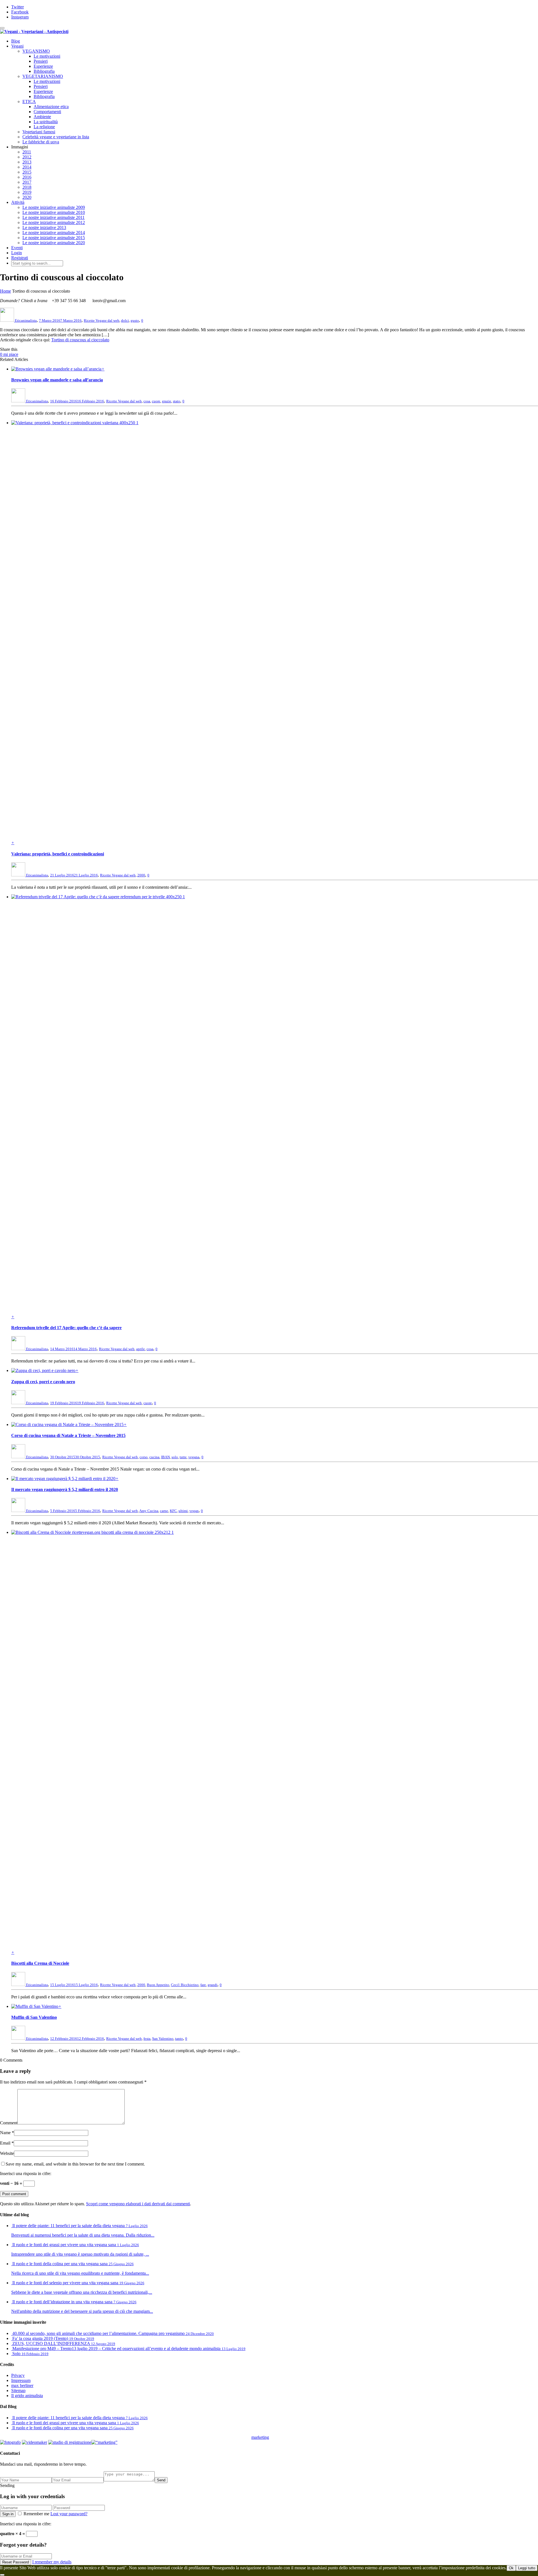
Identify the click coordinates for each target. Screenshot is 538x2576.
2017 (27, 182)
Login (17, 253)
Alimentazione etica (51, 107)
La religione (44, 127)
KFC (173, 1511)
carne (164, 1511)
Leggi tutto (527, 2568)
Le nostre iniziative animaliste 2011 (54, 217)
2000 (141, 875)
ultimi (183, 1511)
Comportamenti (47, 112)
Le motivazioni (47, 56)
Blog (16, 41)
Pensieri (41, 61)
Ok (511, 2568)
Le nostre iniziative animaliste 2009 (54, 207)
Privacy (18, 2375)
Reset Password (16, 2562)
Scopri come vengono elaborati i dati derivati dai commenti (138, 2204)
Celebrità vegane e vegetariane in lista (56, 137)
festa (147, 2039)
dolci (125, 320)
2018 (27, 187)
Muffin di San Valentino (34, 2017)
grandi (213, 1985)
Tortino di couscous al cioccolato (80, 340)
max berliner (22, 2385)
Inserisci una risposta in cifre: (26, 2173)
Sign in (8, 2514)
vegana (194, 1457)
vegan (194, 1511)
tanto (179, 2039)
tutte (183, 1457)
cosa (147, 401)
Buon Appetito (158, 1985)
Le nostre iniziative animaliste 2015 (54, 238)
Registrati (20, 258)
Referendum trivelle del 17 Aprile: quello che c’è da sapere (66, 1328)
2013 (27, 162)
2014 (27, 167)
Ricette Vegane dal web (102, 320)
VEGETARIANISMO (43, 76)
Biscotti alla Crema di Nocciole (40, 1963)
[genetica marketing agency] (283, 2439)
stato (177, 401)
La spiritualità (46, 122)
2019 (27, 192)
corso (144, 1457)
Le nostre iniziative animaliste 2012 (54, 222)
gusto (135, 320)
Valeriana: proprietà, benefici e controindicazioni (58, 854)
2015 (27, 172)
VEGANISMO (36, 51)
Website (7, 2153)
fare (203, 1985)
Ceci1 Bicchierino (185, 1985)
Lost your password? (69, 2514)
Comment (9, 2123)
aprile (141, 1349)
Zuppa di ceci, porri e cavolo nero (43, 1382)
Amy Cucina (149, 1511)
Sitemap (18, 2391)
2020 (27, 197)
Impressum (21, 2380)
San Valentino (163, 2039)
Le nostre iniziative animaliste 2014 (54, 233)
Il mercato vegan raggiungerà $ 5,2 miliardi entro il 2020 (65, 1489)
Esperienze (43, 66)
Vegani (17, 46)
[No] (2, 2575)
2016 (27, 177)
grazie (167, 401)
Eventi (17, 248)
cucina (154, 1457)
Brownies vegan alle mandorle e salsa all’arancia (57, 380)
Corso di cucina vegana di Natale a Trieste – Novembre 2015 (68, 1435)
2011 (27, 152)
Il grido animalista (27, 2396)
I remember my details (52, 2562)
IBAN (165, 1457)
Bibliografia (44, 71)
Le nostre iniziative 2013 (44, 228)
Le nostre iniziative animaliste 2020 (54, 243)
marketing (260, 2437)
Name (5, 2133)
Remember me (36, 2514)
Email (5, 2143)
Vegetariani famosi (39, 132)
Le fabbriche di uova (41, 142)
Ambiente (42, 117)
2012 (27, 157)
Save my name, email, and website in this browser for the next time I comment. (75, 2164)
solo (175, 1457)
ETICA (29, 102)
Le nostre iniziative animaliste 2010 (54, 212)
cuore (156, 401)
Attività (18, 202)
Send (161, 2480)
